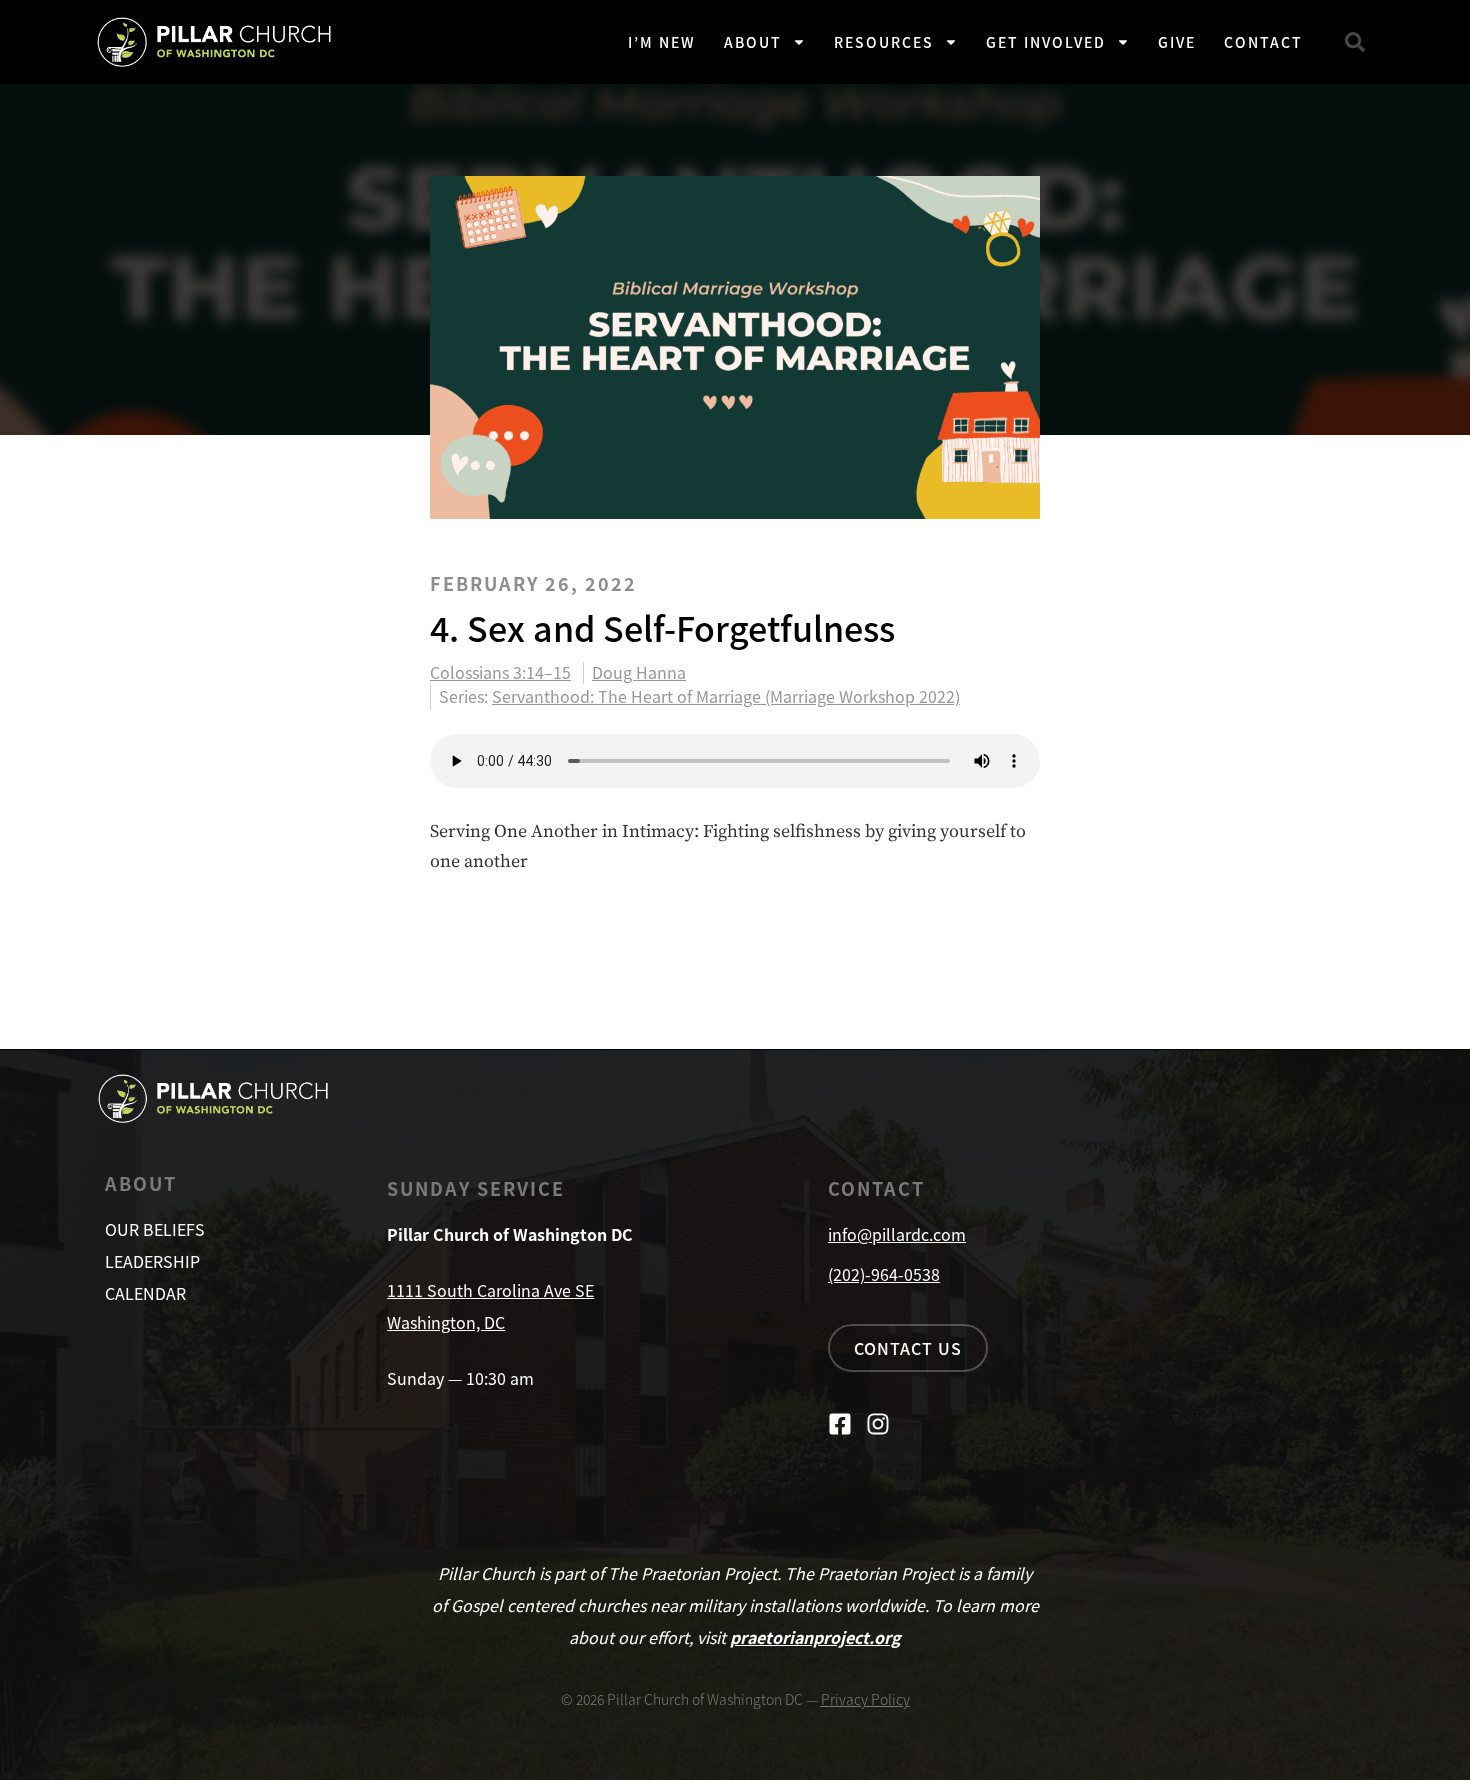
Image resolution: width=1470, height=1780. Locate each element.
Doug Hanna (639, 673)
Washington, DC (446, 1322)
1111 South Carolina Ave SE (490, 1290)
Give (1177, 42)
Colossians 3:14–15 (500, 673)
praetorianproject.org (815, 1637)
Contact (1263, 42)
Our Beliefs (155, 1229)
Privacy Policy (865, 1699)
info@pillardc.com (897, 1234)
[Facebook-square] (840, 1424)
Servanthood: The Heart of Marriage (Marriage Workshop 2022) (726, 696)
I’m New (662, 42)
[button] (1355, 42)
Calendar (145, 1293)
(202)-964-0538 (884, 1274)
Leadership (152, 1261)
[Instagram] (878, 1424)
